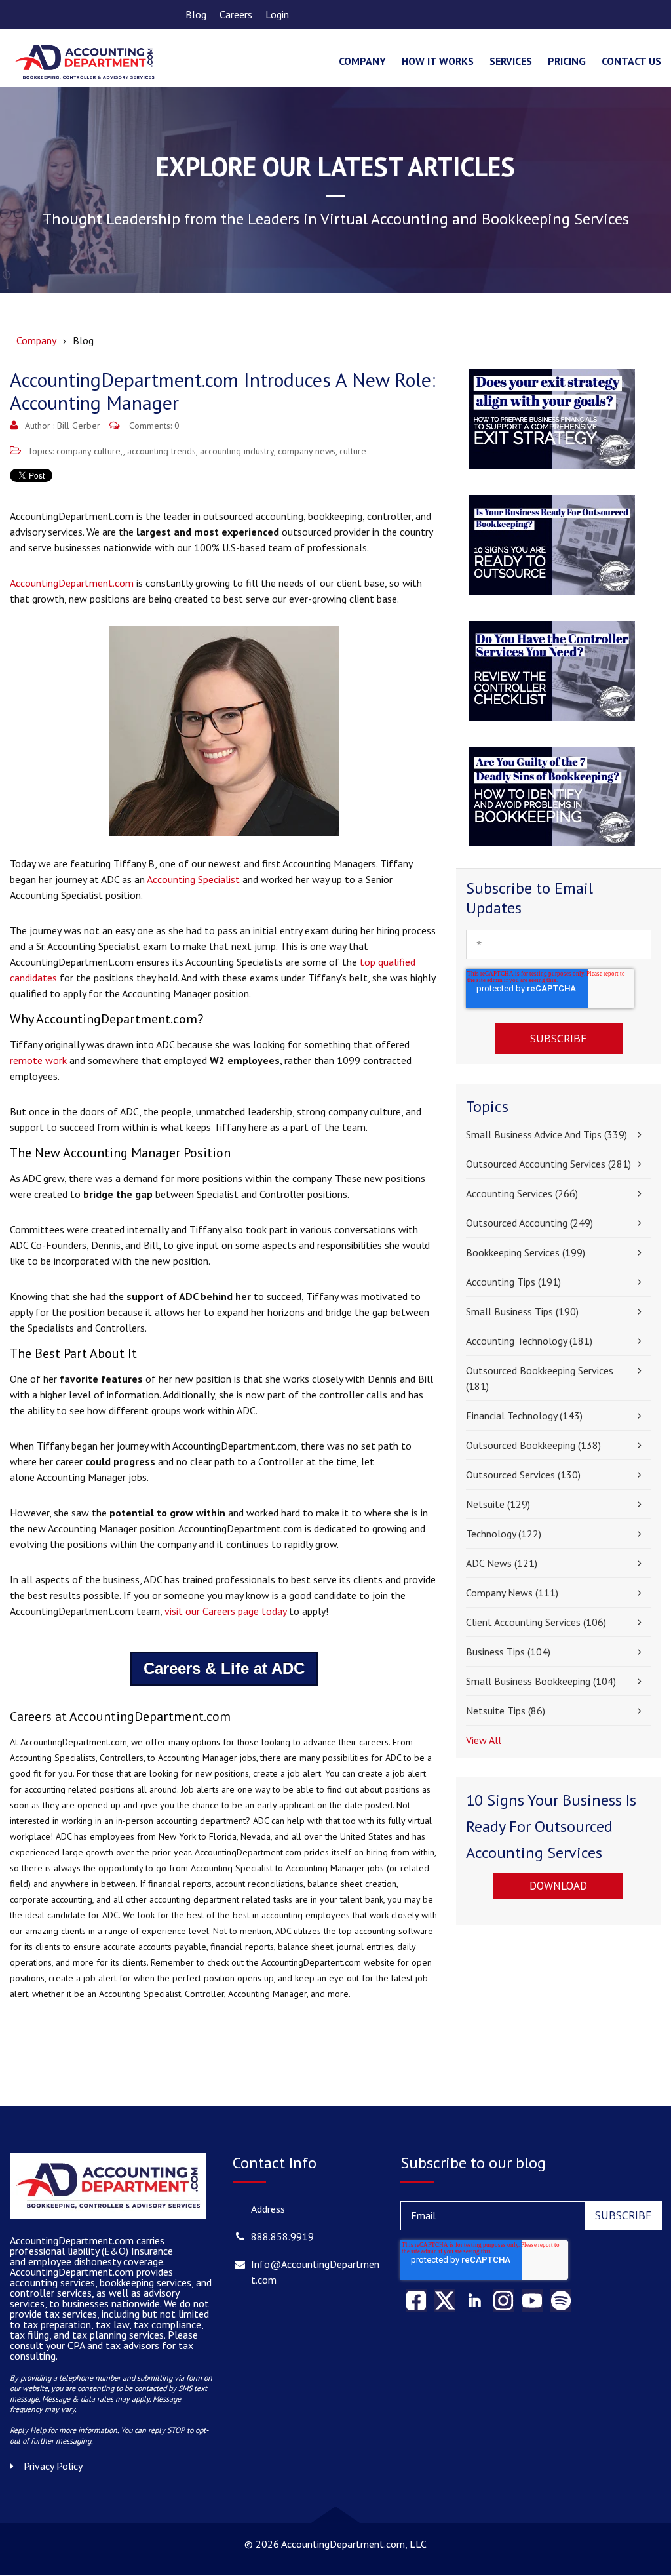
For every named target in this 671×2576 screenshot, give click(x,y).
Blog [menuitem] (196, 14)
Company (36, 340)
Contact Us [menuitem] (631, 61)
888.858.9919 (282, 2236)
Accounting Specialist (193, 879)
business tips (508, 1652)
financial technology (524, 1416)
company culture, (90, 451)
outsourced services (523, 1475)
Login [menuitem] (277, 14)
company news (307, 451)
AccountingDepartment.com (72, 583)
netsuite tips (506, 1711)
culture (353, 451)
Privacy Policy (53, 2466)
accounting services (522, 1193)
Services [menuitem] (511, 61)
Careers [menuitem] (236, 14)
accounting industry (237, 451)
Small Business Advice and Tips (546, 1134)
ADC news (502, 1563)
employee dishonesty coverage (96, 2261)
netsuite (498, 1504)
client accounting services (536, 1622)
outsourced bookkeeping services (540, 1378)
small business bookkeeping (541, 1681)
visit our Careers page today (225, 1611)
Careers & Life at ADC (224, 1668)
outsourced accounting (529, 1223)
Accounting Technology (529, 1341)
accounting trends (162, 451)
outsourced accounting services (548, 1164)
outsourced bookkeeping (533, 1445)
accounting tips (513, 1282)
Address (268, 2209)
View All (484, 1740)
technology (504, 1534)
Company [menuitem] (362, 61)
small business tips (522, 1311)
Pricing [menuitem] (567, 61)
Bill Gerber (79, 426)
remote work (38, 1060)
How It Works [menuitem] (438, 61)
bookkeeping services (526, 1252)
